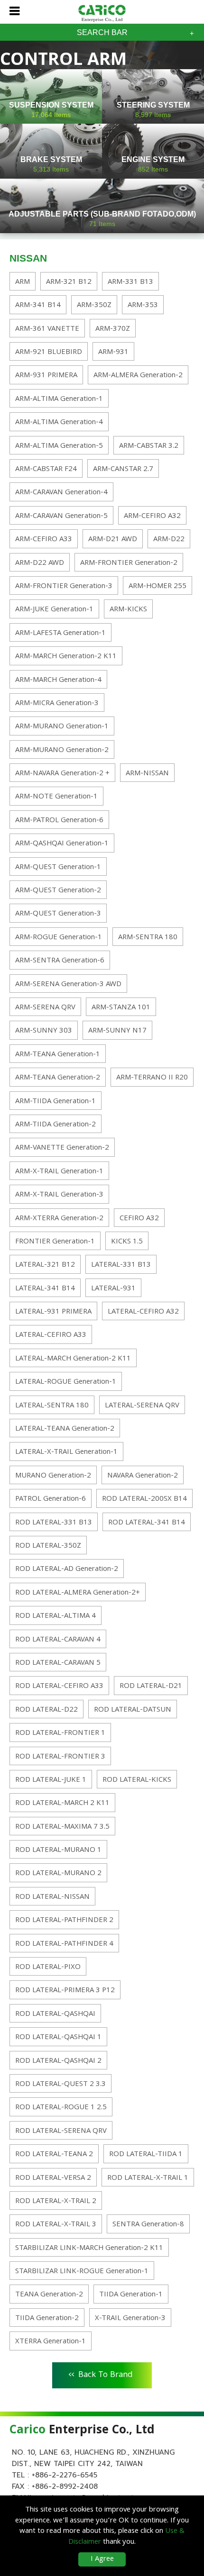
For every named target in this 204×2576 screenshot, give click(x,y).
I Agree (102, 2559)
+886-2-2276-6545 (65, 2475)
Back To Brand (101, 2374)
